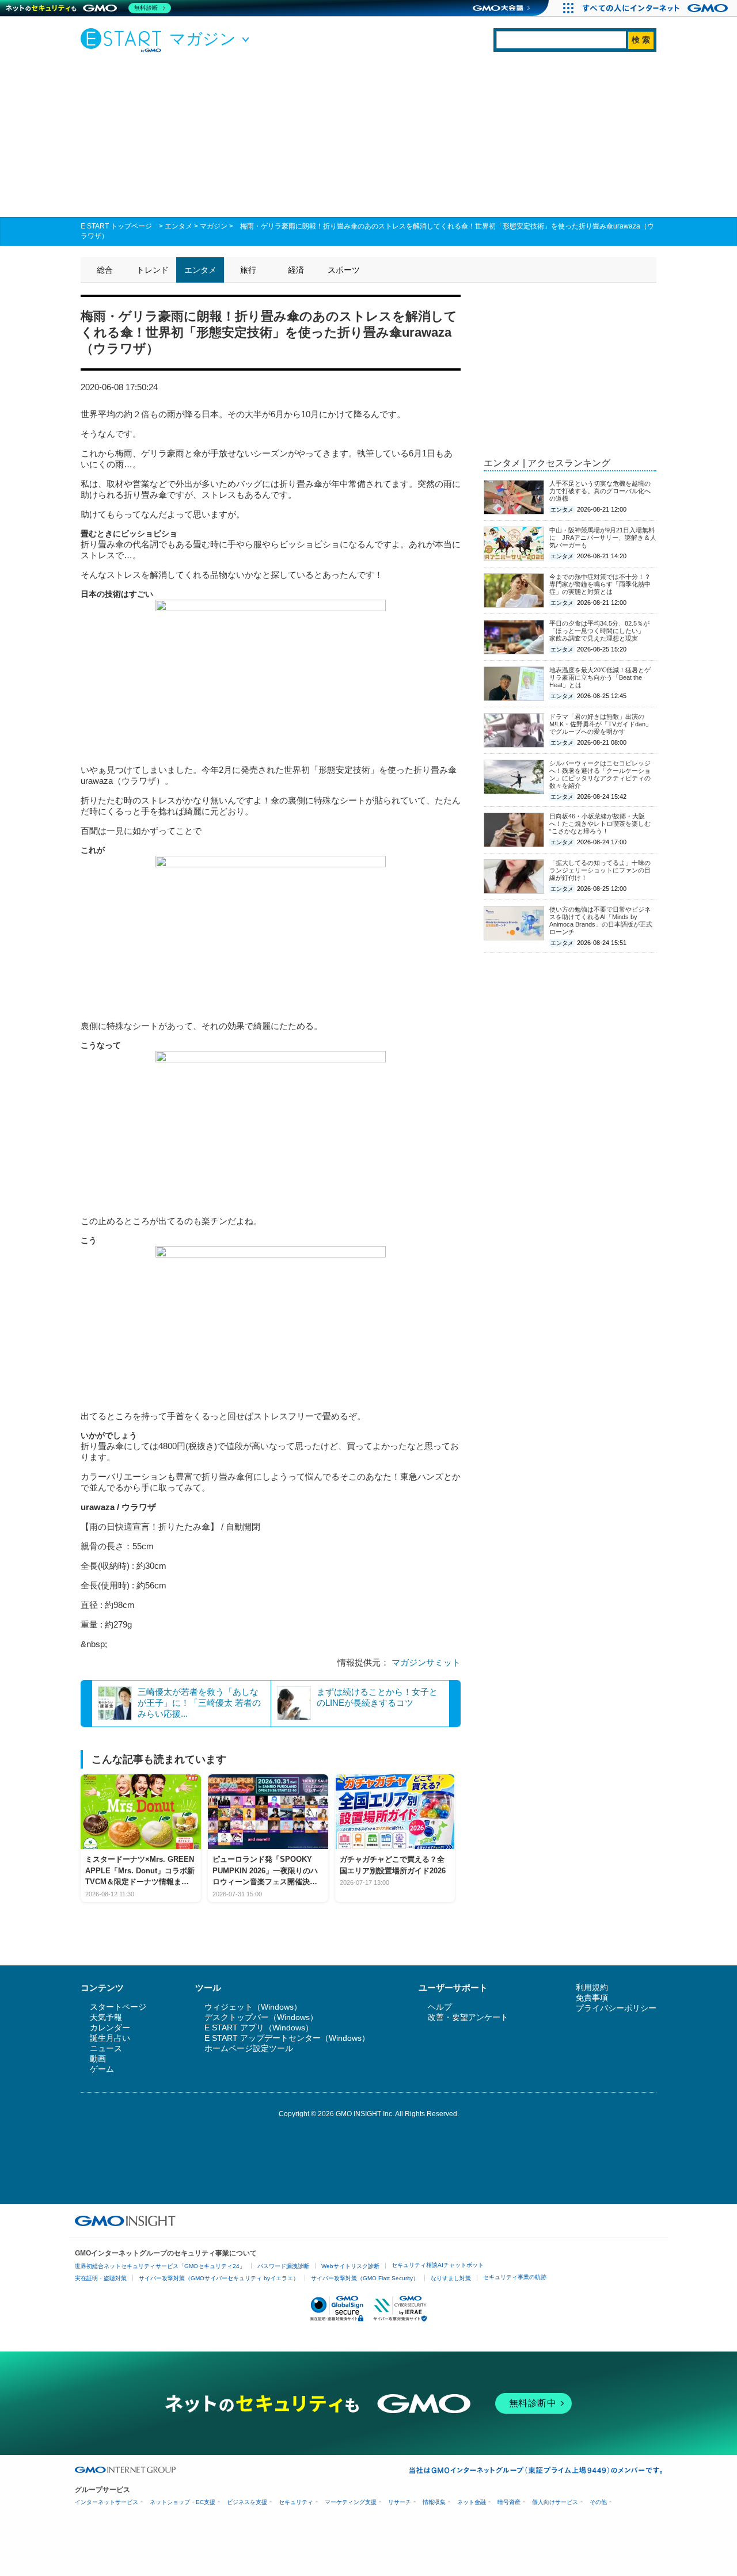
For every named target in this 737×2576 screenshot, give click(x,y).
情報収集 (434, 2502)
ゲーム (102, 2069)
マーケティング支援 (351, 2502)
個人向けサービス (555, 2502)
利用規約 (592, 1987)
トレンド (153, 270)
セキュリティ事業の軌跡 (515, 2277)
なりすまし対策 (451, 2278)
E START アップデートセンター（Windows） (287, 2038)
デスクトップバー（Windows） (261, 2017)
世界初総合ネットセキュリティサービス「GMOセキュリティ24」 (160, 2266)
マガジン (214, 226)
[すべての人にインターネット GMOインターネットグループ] (657, 8)
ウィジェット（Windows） (253, 2007)
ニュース (106, 2048)
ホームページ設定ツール (249, 2048)
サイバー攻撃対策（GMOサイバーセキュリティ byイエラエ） (219, 2278)
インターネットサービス (107, 2502)
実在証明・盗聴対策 (101, 2278)
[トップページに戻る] (124, 40)
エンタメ (178, 226)
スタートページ (118, 2007)
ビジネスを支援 (247, 2502)
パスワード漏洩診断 (283, 2266)
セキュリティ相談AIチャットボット (438, 2265)
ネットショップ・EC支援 (183, 2502)
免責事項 (592, 1998)
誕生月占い (110, 2038)
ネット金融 (472, 2502)
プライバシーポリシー (616, 2008)
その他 (598, 2502)
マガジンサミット (426, 1662)
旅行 (248, 270)
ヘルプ (440, 2007)
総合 (105, 270)
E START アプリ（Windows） (259, 2028)
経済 (296, 270)
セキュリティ (296, 2502)
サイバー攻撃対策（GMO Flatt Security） (365, 2278)
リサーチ (400, 2502)
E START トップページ (116, 226)
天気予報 (106, 2017)
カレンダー (110, 2028)
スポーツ (344, 270)
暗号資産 (509, 2502)
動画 (98, 2059)
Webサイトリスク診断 (350, 2266)
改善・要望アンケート (468, 2017)
